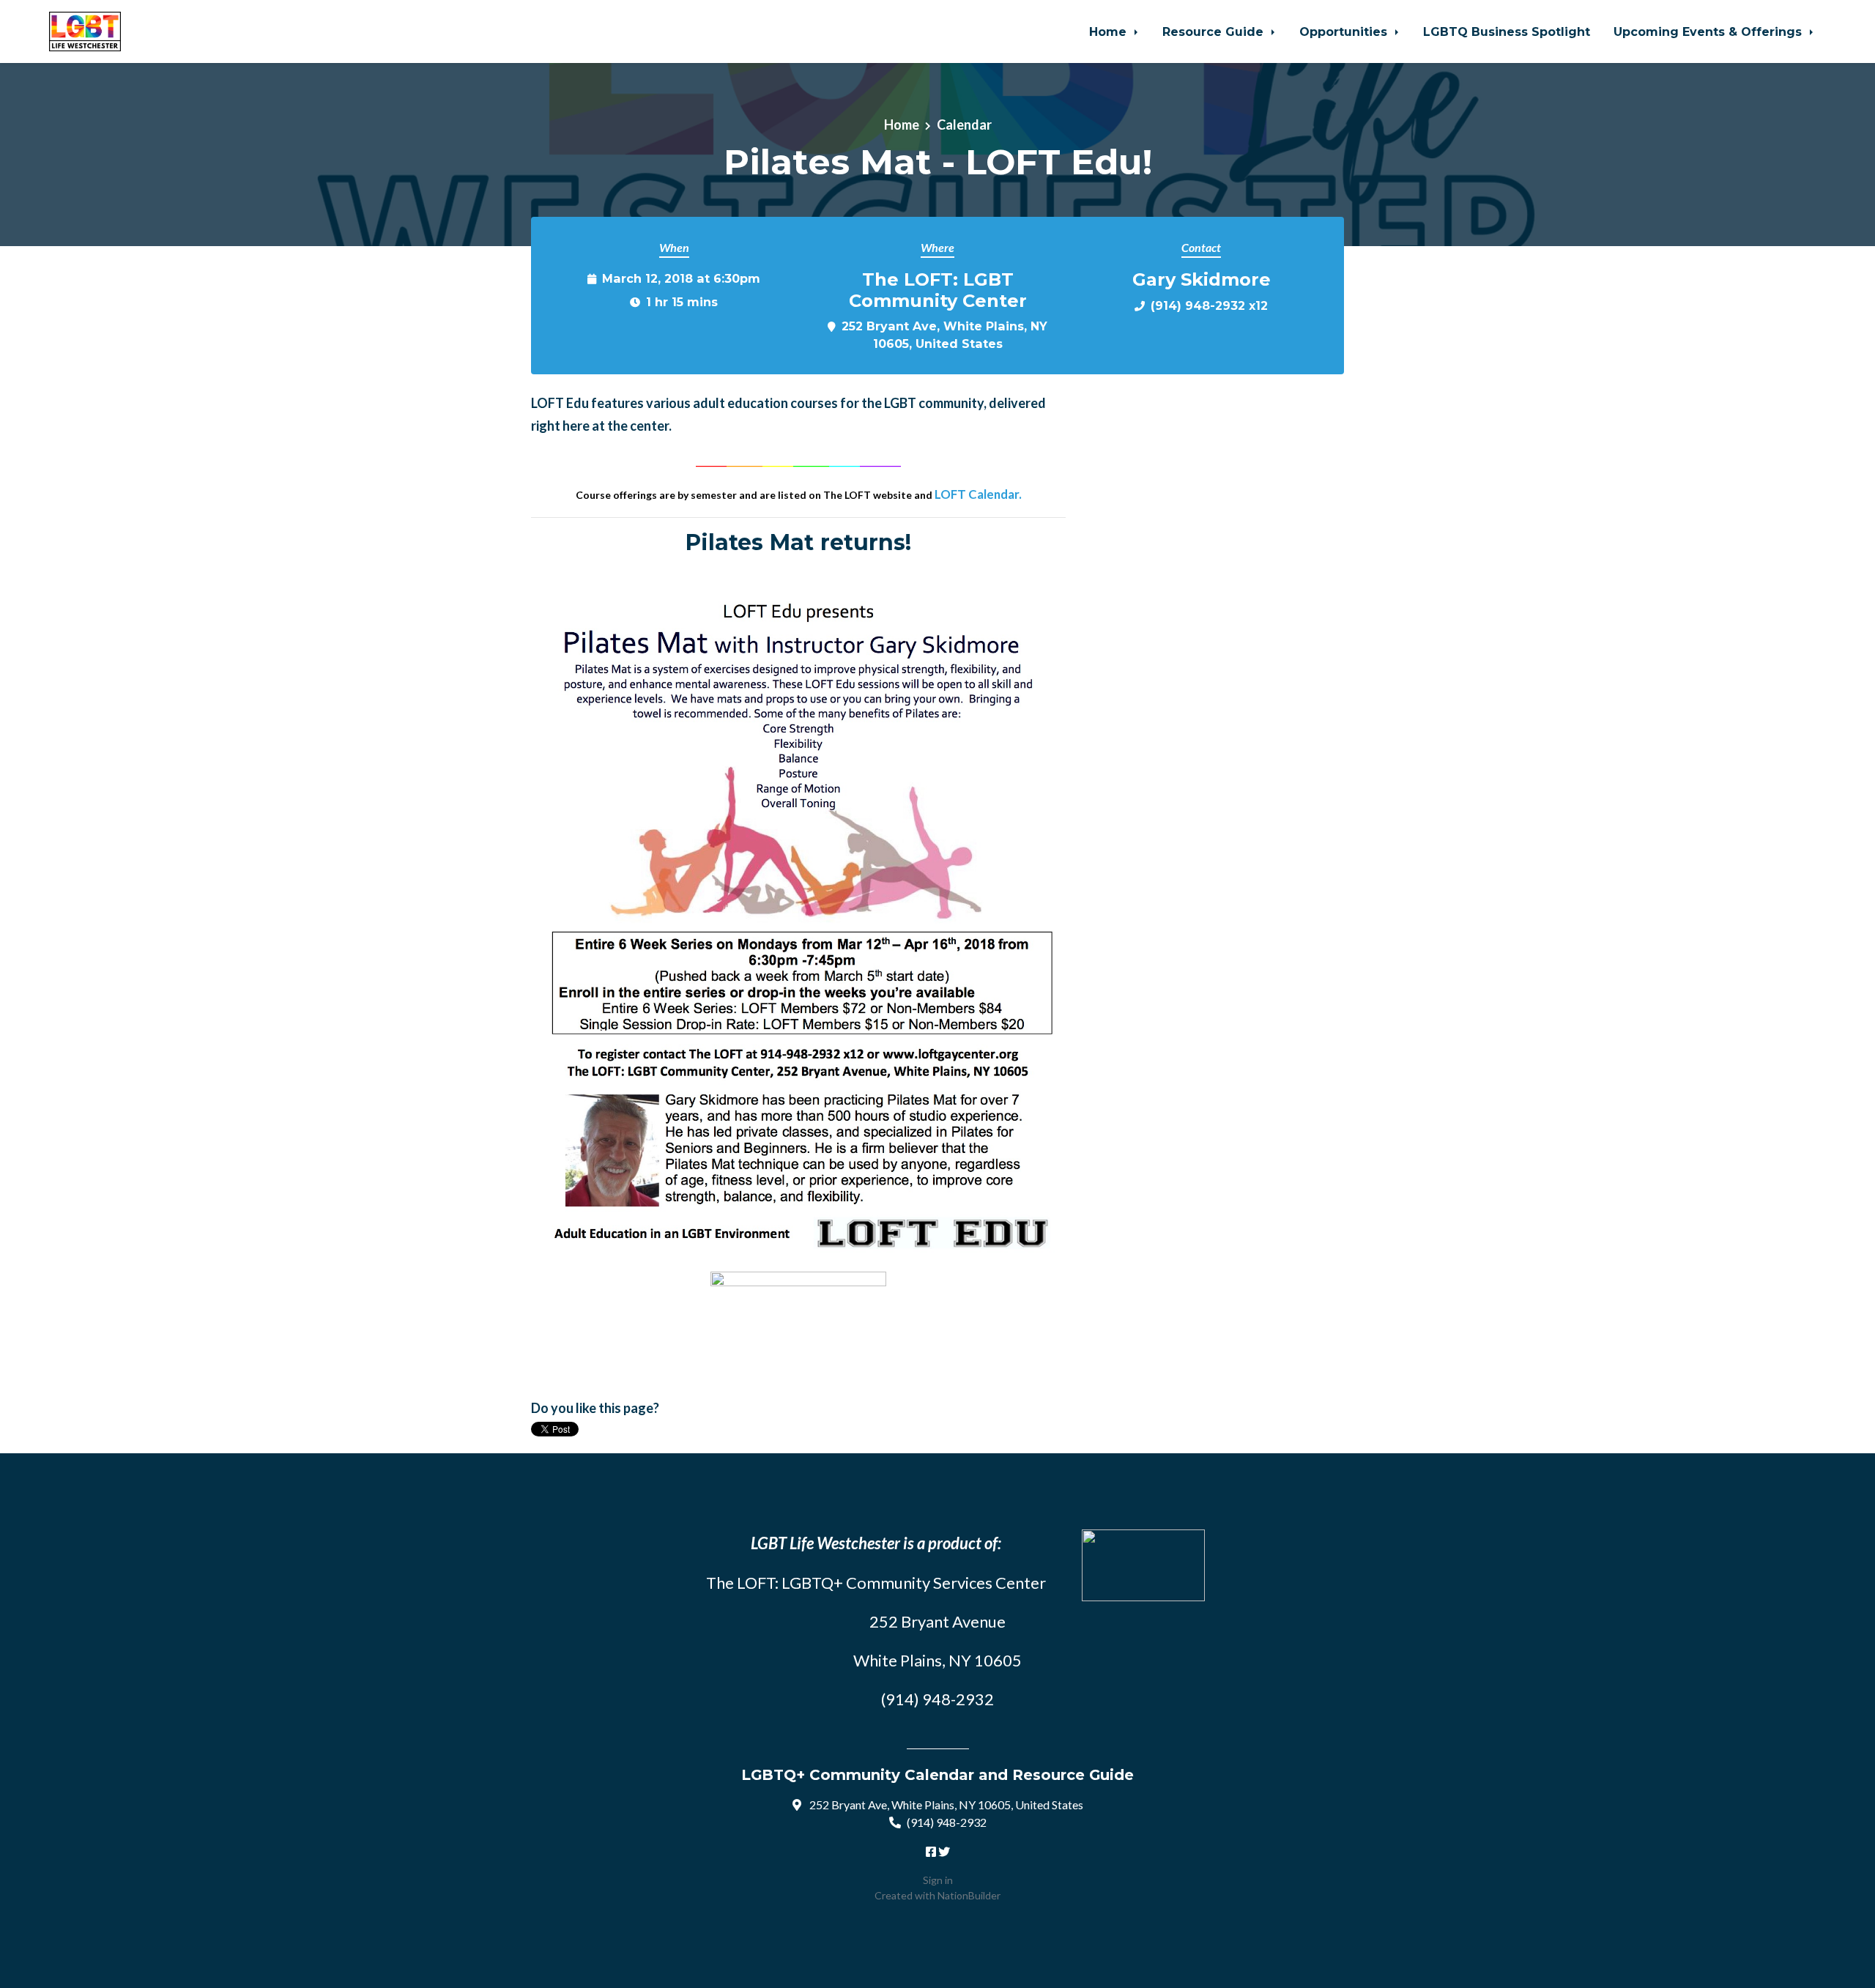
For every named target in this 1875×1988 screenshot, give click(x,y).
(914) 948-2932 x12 (1209, 305)
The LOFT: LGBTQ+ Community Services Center (876, 1583)
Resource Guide (1215, 31)
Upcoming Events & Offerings (1709, 31)
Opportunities (1345, 31)
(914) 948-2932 (947, 1822)
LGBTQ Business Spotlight (1507, 31)
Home (1110, 31)
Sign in (938, 1880)
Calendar (964, 125)
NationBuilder (969, 1895)
